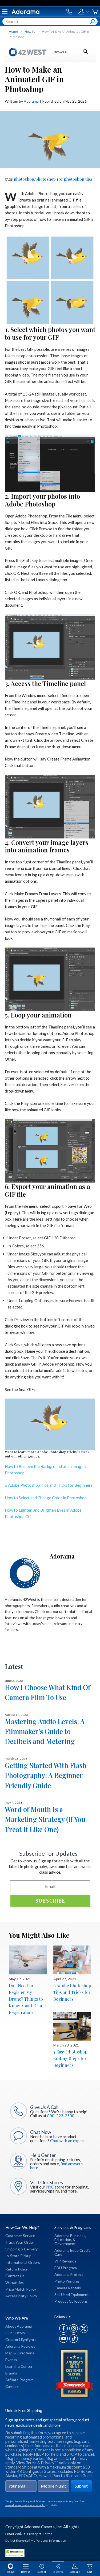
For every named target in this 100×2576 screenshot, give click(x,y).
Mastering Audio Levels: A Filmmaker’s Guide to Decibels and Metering (45, 1731)
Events (11, 2360)
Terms (48, 2534)
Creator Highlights (21, 2340)
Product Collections (71, 2301)
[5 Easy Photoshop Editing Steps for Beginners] (72, 2026)
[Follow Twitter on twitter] (84, 2331)
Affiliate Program (19, 2380)
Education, (63, 2240)
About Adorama (19, 2326)
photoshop (24, 179)
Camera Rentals (68, 2288)
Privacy (32, 2534)
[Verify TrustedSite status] (16, 2554)
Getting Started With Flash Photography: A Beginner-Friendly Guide (46, 1775)
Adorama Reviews (20, 2346)
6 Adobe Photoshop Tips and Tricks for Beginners (49, 1485)
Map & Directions (20, 2353)
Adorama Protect (69, 2274)
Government (65, 2244)
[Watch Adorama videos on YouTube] (63, 2341)
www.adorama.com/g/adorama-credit (25, 2505)
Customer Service (20, 2236)
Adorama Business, (70, 2236)
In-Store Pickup (18, 2256)
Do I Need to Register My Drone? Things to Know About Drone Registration (27, 1999)
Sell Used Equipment (72, 2294)
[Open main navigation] (5, 12)
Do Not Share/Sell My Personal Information (36, 2540)
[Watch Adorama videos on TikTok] (74, 2341)
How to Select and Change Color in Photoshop (46, 1498)
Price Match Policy (21, 2289)
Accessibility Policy (21, 2296)
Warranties (15, 2282)
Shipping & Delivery (21, 2249)
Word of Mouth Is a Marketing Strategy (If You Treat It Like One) (45, 1819)
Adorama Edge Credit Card (72, 2252)
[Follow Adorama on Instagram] (74, 2331)
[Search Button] (93, 21)
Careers (12, 2386)
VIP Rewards (65, 2261)
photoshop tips (78, 179)
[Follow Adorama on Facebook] (63, 2331)
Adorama (31, 101)
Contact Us (15, 2276)
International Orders (23, 2262)
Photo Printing (67, 2281)
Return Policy (17, 2269)
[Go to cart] (95, 12)
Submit (81, 2486)
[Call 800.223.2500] (69, 12)
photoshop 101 (49, 179)
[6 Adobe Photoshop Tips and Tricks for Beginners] (72, 1960)
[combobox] (50, 21)
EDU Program (66, 2268)
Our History (15, 2333)
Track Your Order (20, 2242)
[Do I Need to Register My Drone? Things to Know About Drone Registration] (28, 1960)
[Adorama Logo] (25, 12)
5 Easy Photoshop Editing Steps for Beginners (70, 2058)
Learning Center (19, 2366)
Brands (11, 2373)
